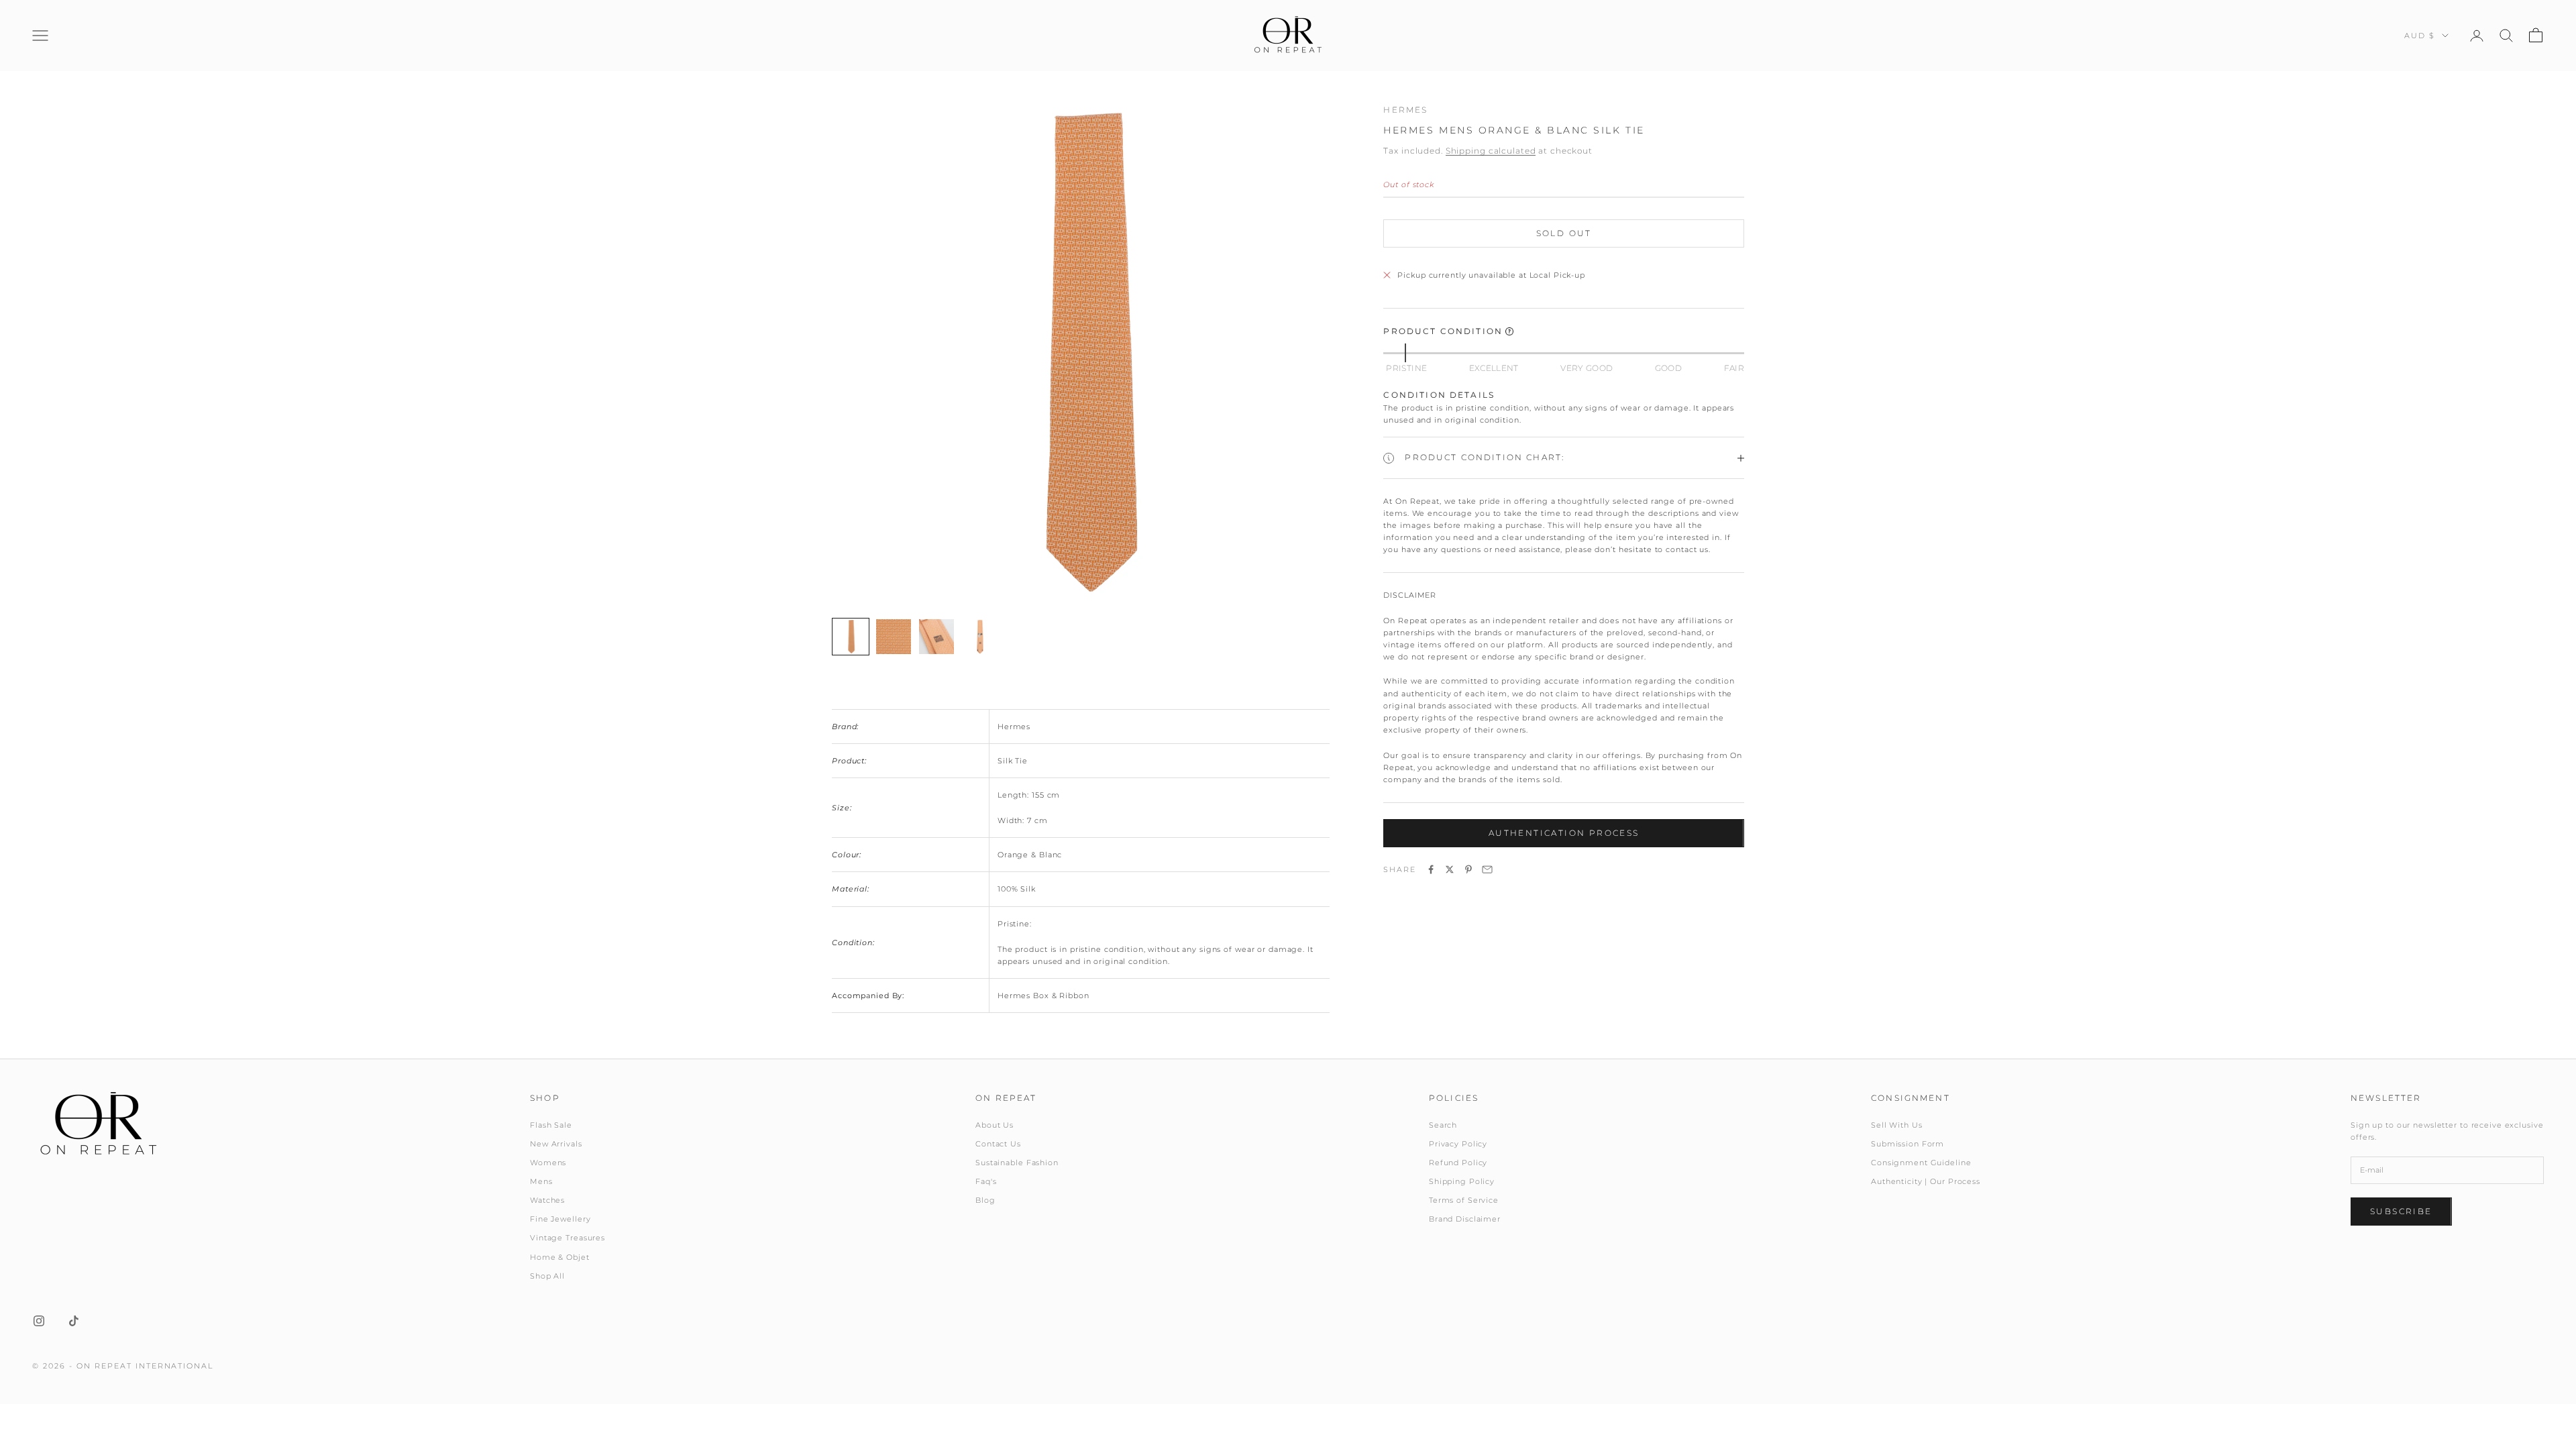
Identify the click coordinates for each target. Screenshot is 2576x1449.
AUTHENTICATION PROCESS (1564, 833)
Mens (541, 1181)
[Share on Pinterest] (1468, 869)
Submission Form (1908, 1144)
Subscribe (2401, 1211)
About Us (995, 1125)
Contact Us (998, 1144)
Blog (985, 1200)
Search (1443, 1125)
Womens (548, 1163)
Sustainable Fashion (1017, 1163)
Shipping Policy (1462, 1181)
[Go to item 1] (851, 637)
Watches (547, 1200)
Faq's (986, 1181)
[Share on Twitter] (1450, 869)
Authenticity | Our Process (1926, 1181)
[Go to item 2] (894, 637)
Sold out (1564, 233)
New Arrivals (556, 1144)
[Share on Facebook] (1431, 869)
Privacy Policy (1458, 1144)
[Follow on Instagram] (39, 1321)
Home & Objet (560, 1257)
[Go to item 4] (979, 637)
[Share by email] (1487, 869)
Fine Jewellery (560, 1219)
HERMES (1405, 110)
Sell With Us (1897, 1125)
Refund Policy (1458, 1163)
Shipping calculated (1491, 151)
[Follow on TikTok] (74, 1321)
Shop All (547, 1276)
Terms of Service (1464, 1200)
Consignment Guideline (1921, 1163)
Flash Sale (551, 1125)
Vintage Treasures (568, 1238)
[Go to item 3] (936, 637)
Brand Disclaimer (1465, 1219)
